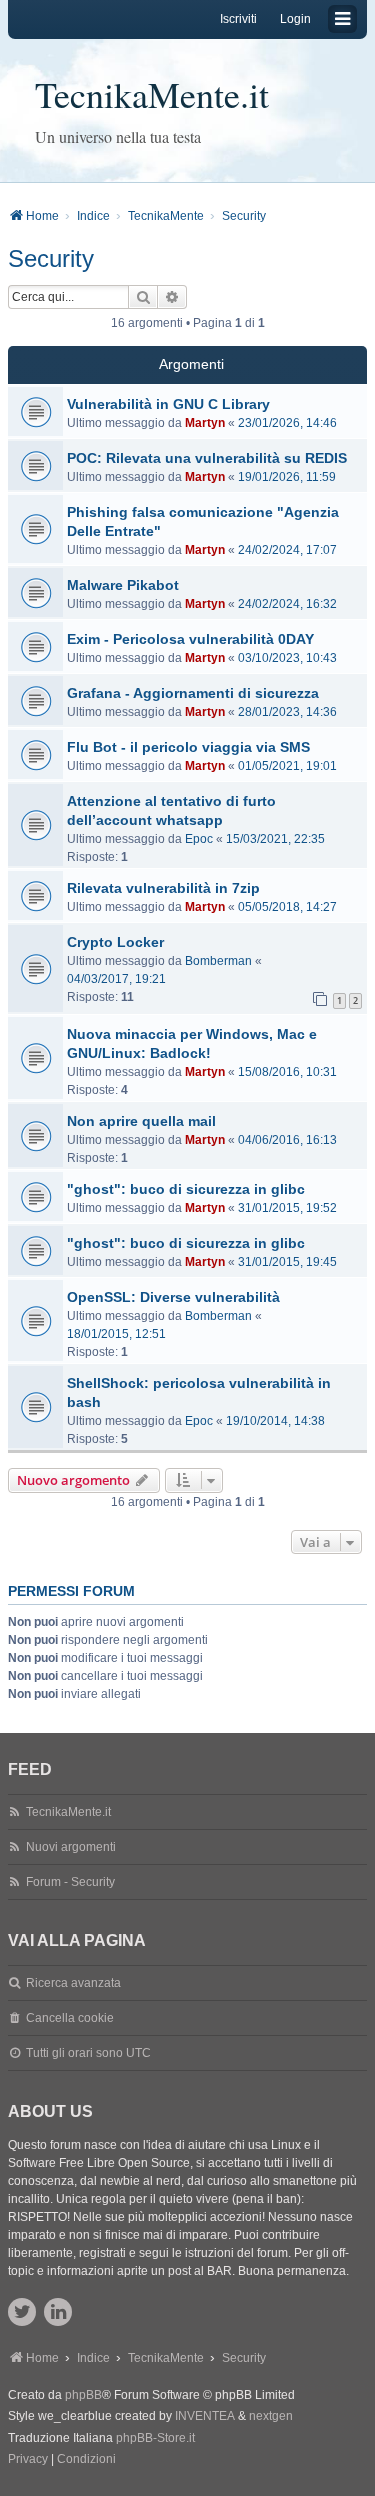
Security (51, 258)
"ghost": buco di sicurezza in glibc (186, 1189)
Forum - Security (70, 1882)
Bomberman (218, 961)
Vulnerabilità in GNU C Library (168, 404)
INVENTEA (205, 2416)
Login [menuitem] (295, 19)
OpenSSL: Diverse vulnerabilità (173, 1297)
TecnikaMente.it (152, 94)
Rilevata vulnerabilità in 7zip (163, 888)
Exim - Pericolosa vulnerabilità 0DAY (190, 639)
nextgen (271, 2416)
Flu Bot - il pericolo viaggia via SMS (188, 747)
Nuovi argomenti (71, 1847)
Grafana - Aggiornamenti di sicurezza (193, 693)
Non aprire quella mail (141, 1121)
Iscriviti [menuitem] (238, 19)
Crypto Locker (115, 942)
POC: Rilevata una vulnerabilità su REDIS (207, 458)
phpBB (83, 2395)
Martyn (205, 423)
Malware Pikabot (123, 585)
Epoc (199, 839)
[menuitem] (28, 2460)
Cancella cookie (70, 2018)
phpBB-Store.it (155, 2438)
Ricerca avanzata (73, 1983)
